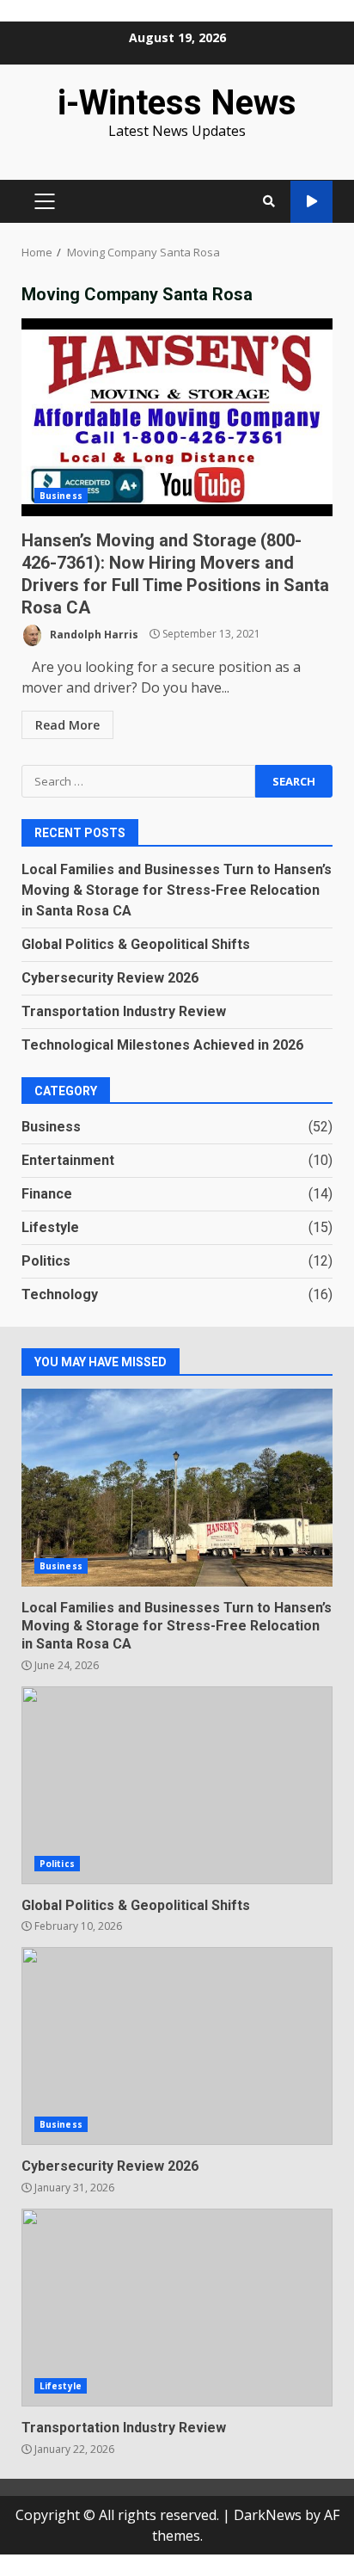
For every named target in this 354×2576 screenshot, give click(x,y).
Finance (47, 1194)
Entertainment (68, 1160)
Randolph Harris (93, 634)
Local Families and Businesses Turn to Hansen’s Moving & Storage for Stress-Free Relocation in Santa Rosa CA (177, 890)
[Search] (269, 201)
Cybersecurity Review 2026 (110, 978)
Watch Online (311, 202)
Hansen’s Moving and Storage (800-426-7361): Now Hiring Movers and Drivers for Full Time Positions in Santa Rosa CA (177, 417)
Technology (60, 1294)
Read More (67, 725)
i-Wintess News (177, 103)
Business (61, 496)
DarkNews (268, 2515)
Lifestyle (50, 1227)
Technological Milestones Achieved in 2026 (162, 1045)
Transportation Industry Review (124, 1011)
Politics (46, 1261)
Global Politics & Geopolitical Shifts (136, 944)
